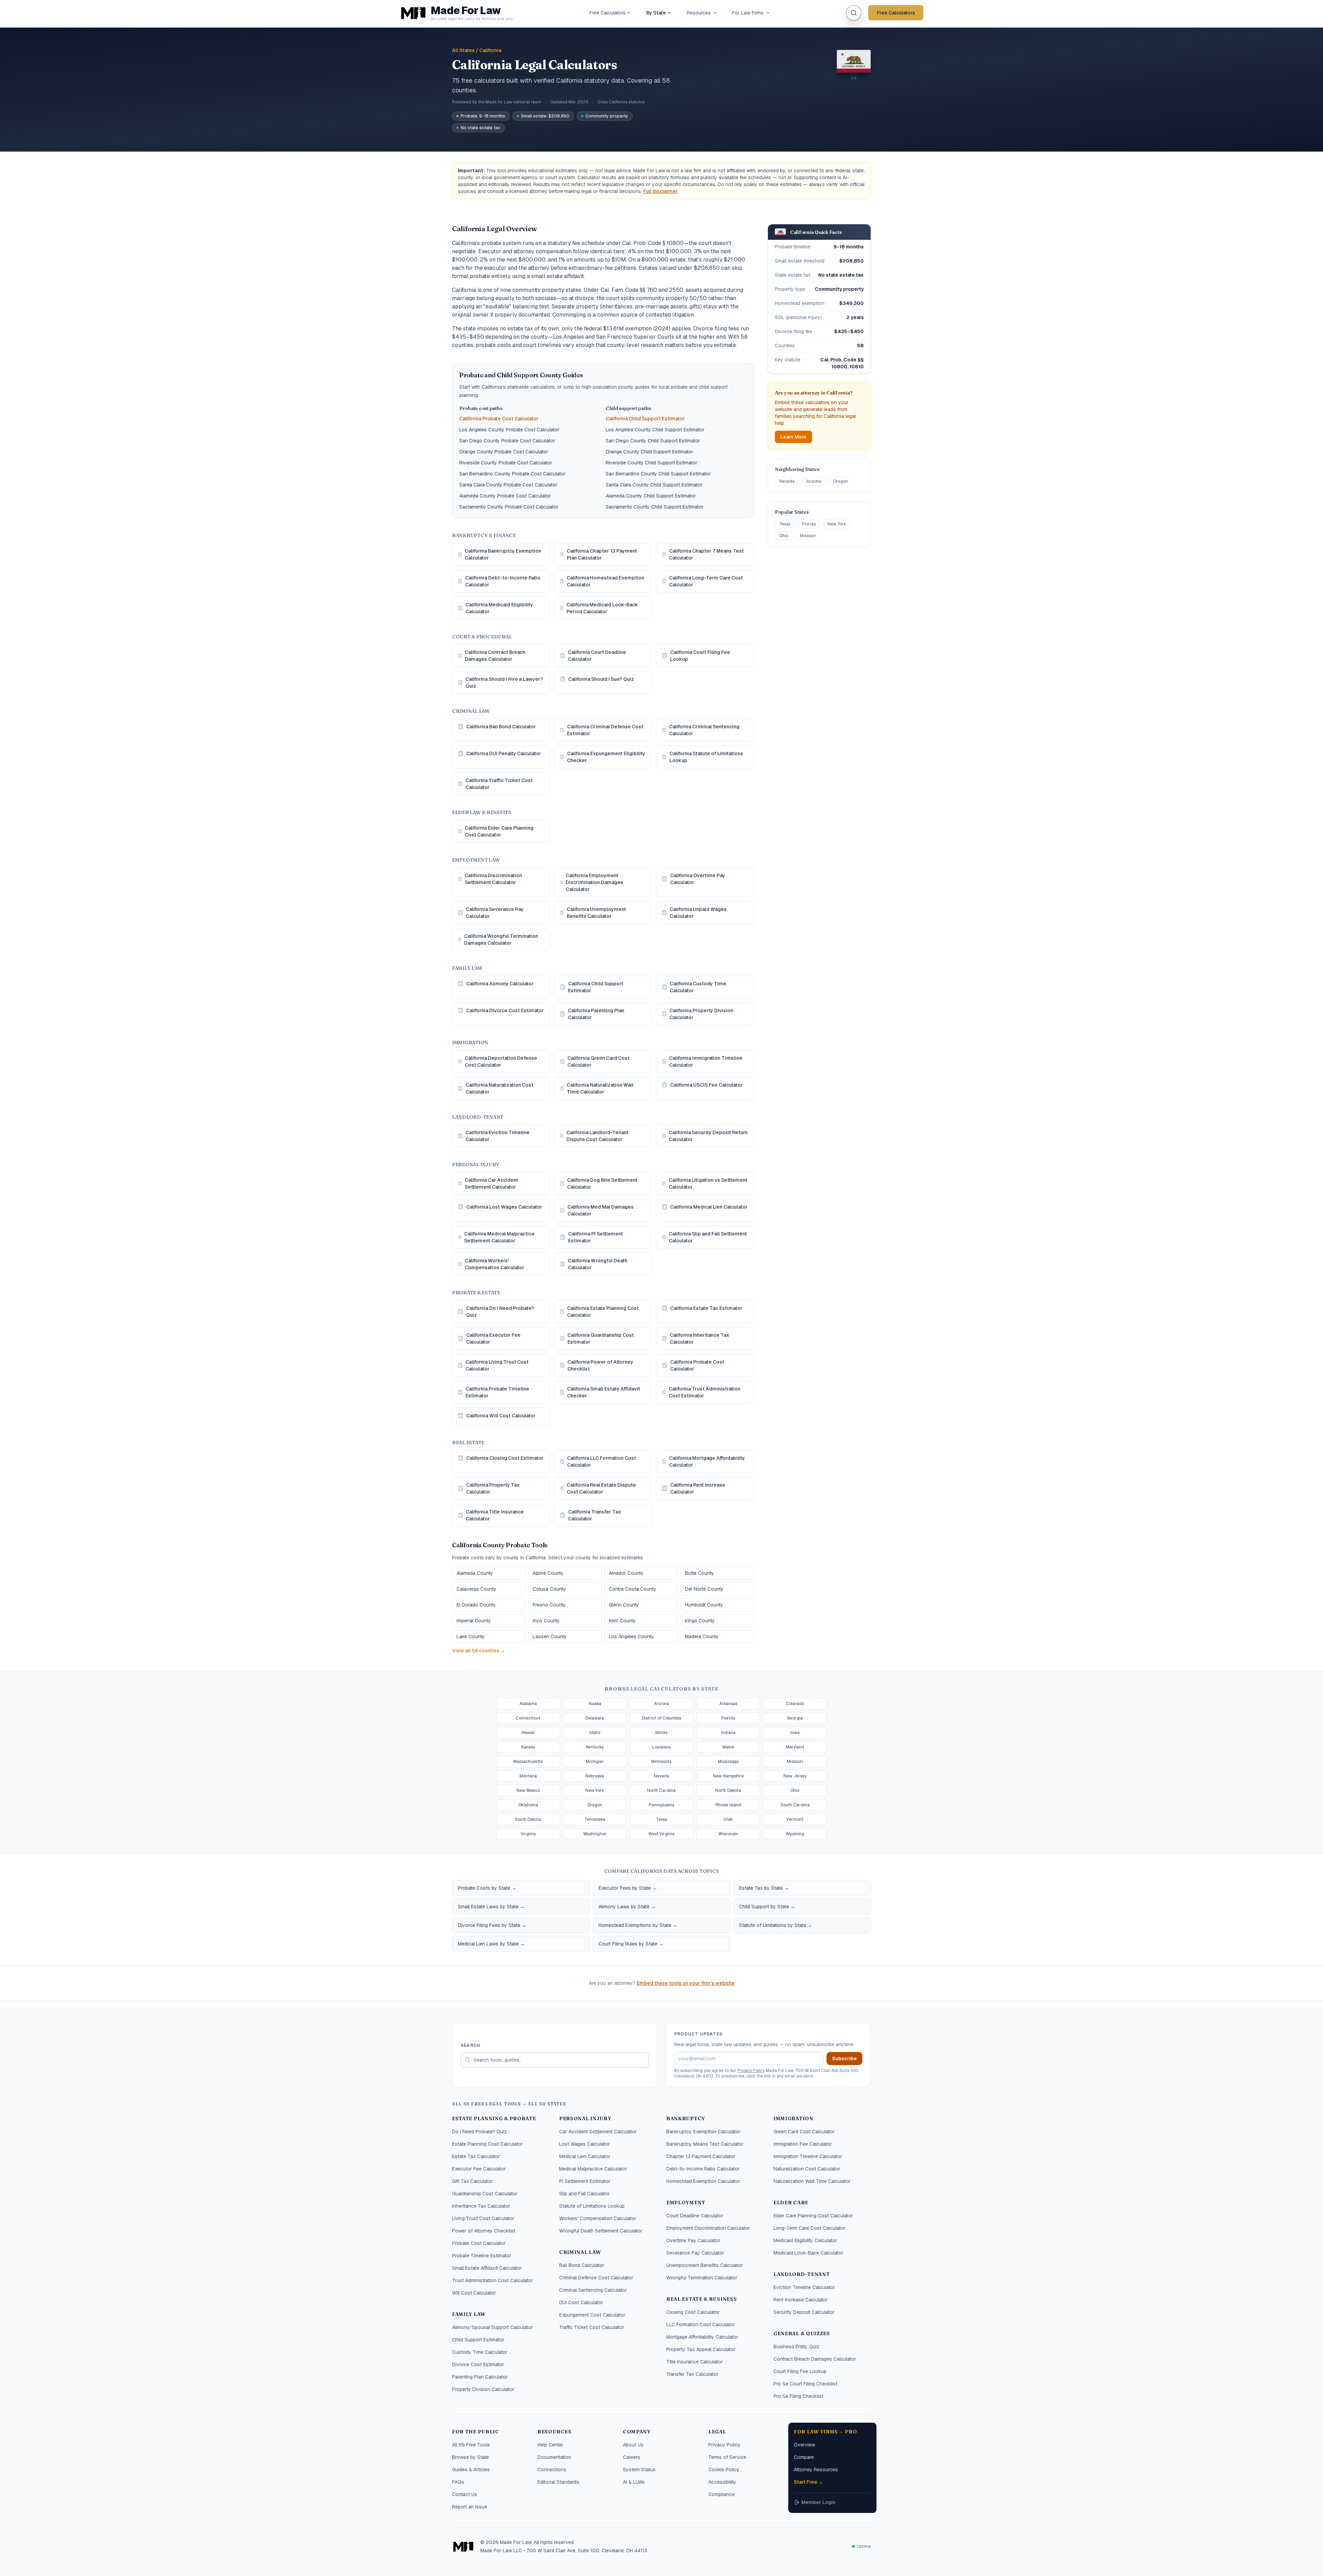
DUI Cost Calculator (581, 2302)
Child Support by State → (767, 1907)
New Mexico (528, 1790)
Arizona (814, 481)
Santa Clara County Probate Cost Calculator (508, 485)
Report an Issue (470, 2507)
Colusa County (549, 1589)
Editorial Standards (558, 2482)
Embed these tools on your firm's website (686, 1983)
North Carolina (661, 1790)
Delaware (595, 1718)
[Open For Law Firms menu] (768, 13)
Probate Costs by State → (487, 1888)
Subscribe (844, 2059)
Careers (632, 2457)
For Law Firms (748, 13)
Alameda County (475, 1573)
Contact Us (465, 2494)
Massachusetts (528, 1762)
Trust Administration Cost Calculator (493, 2280)
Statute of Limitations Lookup (592, 2206)
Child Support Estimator (478, 2340)
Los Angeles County (631, 1636)
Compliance (721, 2494)
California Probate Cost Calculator (499, 419)
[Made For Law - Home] (463, 2546)
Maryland (795, 1747)
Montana (528, 1776)
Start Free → (808, 2482)
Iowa (795, 1733)
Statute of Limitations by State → (776, 1925)
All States (463, 50)
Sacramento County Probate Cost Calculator (509, 507)
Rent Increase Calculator (801, 2300)
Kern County (622, 1621)
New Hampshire (728, 1776)
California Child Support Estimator (645, 419)
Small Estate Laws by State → (491, 1907)
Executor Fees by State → (628, 1888)
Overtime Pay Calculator (693, 2240)
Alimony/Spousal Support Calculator (493, 2327)
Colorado (795, 1704)
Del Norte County (704, 1589)
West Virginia (661, 1834)
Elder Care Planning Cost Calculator (813, 2216)
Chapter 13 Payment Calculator (701, 2156)
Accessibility (722, 2482)
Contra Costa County (633, 1589)
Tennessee (595, 1819)
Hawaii (528, 1733)
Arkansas (728, 1704)
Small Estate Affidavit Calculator (487, 2268)
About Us (633, 2445)
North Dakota (728, 1790)
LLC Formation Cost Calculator (701, 2324)
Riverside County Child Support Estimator (652, 463)
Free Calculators (608, 13)
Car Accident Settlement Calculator (598, 2132)
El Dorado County (476, 1605)
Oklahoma (528, 1805)
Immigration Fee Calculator (803, 2144)
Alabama (528, 1704)
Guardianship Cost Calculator (485, 2194)
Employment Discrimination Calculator (708, 2228)
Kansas (528, 1747)
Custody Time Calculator (480, 2352)
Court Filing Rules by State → (631, 1944)
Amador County (626, 1573)
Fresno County (549, 1605)
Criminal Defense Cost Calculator (596, 2278)
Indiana (728, 1733)
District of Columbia (661, 1718)
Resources (699, 13)
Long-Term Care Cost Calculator (809, 2228)
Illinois (661, 1733)
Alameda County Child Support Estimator (651, 496)
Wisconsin (728, 1834)
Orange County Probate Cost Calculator (504, 452)
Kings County (700, 1621)
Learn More (793, 437)
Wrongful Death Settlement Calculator (601, 2231)
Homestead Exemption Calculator (703, 2181)
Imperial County (474, 1621)
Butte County (700, 1573)
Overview (804, 2445)
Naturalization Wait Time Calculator (812, 2181)
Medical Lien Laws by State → (491, 1944)
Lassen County (550, 1636)
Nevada (787, 481)
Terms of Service (727, 2457)
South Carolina (795, 1805)
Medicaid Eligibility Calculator (805, 2240)
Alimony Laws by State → (627, 1907)
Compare (804, 2457)
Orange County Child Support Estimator (649, 452)
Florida (809, 524)
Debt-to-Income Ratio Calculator (703, 2169)
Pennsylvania (661, 1805)
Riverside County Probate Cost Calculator (506, 463)
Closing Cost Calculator (693, 2312)
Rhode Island (728, 1805)
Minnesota (661, 1762)
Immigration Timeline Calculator (808, 2156)
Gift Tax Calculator (473, 2181)
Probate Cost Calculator (479, 2243)
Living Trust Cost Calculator (483, 2218)
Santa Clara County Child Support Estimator (654, 485)
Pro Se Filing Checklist (798, 2396)
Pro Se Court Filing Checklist (805, 2384)
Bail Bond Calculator (582, 2265)
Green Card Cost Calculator (804, 2132)
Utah (728, 1819)
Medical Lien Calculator (585, 2156)
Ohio (784, 536)
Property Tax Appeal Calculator (701, 2349)
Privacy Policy (751, 2071)
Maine (728, 1747)
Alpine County (548, 1573)
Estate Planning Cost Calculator (488, 2144)
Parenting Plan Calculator (480, 2377)
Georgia (795, 1718)
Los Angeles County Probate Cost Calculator (509, 430)
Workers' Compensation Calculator (598, 2218)
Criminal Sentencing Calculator (593, 2290)
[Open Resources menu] (715, 13)
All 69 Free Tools (471, 2445)
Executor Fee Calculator (479, 2169)
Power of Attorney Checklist (484, 2231)
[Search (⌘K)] (854, 13)
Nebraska (595, 1776)
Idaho (595, 1733)
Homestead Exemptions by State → (638, 1925)
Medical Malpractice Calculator (593, 2169)
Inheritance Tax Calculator (481, 2206)
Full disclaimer (660, 191)
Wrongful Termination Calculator (702, 2278)
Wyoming (795, 1834)
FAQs (458, 2482)
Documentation (554, 2457)
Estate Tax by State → (764, 1888)
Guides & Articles (471, 2470)
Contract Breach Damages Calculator (815, 2359)
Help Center (550, 2445)
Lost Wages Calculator (584, 2144)
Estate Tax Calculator (476, 2156)
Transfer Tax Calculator (692, 2374)
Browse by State (470, 2457)
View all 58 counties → (479, 1651)
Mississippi (728, 1762)
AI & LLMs (634, 2482)
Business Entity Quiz (796, 2347)
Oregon (840, 481)
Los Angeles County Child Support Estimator (655, 430)
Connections (552, 2470)
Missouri (808, 536)
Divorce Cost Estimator (478, 2364)
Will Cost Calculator (474, 2293)
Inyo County (546, 1621)
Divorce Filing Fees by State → (492, 1925)
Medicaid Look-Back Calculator (808, 2253)
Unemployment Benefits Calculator (705, 2265)
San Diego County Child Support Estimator (653, 441)
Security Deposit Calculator (804, 2312)
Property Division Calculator (483, 2389)
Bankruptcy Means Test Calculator (705, 2144)
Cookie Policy (724, 2470)
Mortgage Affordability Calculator (702, 2337)
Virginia (528, 1834)
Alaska (595, 1704)
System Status (639, 2470)
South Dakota (528, 1819)
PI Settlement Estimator (585, 2181)
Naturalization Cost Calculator (807, 2169)
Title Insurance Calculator (695, 2362)
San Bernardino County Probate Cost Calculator (512, 474)
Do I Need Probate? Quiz (479, 2132)
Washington (595, 1834)
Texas (785, 524)
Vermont (795, 1819)
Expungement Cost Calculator (592, 2315)
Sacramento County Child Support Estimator (655, 507)
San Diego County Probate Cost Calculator (507, 441)
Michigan (595, 1762)
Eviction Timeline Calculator (804, 2287)
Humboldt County (704, 1605)
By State (656, 13)
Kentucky (595, 1747)
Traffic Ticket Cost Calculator (592, 2327)
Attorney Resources (816, 2470)
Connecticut (528, 1718)
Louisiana (661, 1747)
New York (837, 524)
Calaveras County (476, 1589)
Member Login (818, 2502)
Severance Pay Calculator (695, 2253)
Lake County (471, 1636)
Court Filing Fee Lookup (800, 2371)
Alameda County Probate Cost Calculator (505, 496)
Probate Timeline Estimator (482, 2256)
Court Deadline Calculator (695, 2216)
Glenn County (624, 1605)
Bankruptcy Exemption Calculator (703, 2132)
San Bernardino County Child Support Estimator (658, 474)
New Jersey (795, 1776)
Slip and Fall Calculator (584, 2194)
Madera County (702, 1636)
